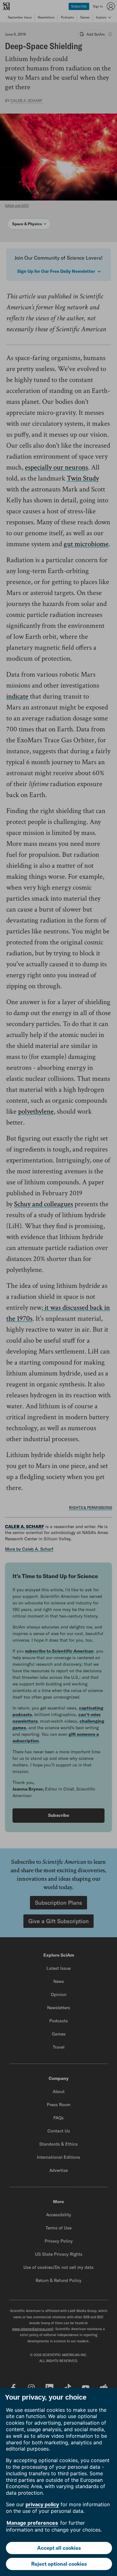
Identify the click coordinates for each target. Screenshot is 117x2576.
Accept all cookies (59, 2548)
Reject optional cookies (59, 2564)
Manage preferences (32, 2523)
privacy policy (42, 2504)
